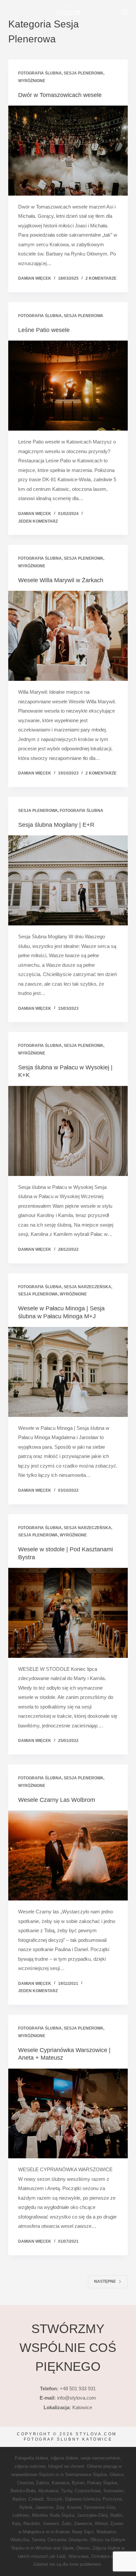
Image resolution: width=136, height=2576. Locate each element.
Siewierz (51, 2524)
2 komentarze (101, 278)
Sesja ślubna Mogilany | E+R (56, 825)
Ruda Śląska (62, 2515)
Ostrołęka (100, 2556)
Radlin (116, 2515)
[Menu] (125, 12)
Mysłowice (48, 2491)
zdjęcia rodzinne (30, 2466)
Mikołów (40, 2515)
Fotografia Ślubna (40, 73)
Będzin (19, 2499)
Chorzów (25, 2483)
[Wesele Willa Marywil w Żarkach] (68, 636)
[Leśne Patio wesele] (68, 386)
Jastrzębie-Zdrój (92, 2515)
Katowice (61, 2483)
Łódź (61, 2556)
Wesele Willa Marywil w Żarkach (61, 580)
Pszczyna (112, 2499)
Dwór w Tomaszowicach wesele (60, 95)
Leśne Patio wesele (44, 330)
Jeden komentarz (38, 521)
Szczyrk (54, 2499)
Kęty (17, 2524)
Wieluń (101, 2524)
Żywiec (117, 2524)
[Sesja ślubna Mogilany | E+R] (68, 880)
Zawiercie (83, 2524)
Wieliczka (20, 2540)
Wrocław (43, 2548)
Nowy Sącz (83, 2532)
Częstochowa (88, 2491)
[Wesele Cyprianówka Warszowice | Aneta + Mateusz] (68, 2114)
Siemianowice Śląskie (86, 2475)
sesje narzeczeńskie (100, 2458)
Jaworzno (44, 2507)
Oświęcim (78, 2540)
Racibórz (32, 2524)
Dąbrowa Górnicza (83, 2499)
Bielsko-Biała (23, 2491)
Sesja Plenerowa (84, 73)
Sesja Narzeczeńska (87, 1287)
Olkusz (97, 2540)
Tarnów (38, 2540)
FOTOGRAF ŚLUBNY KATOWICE (68, 2439)
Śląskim (46, 2475)
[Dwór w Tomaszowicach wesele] (68, 151)
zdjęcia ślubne (64, 2458)
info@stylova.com (77, 2398)
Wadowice (106, 2532)
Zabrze (43, 2483)
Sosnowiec (114, 2491)
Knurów (74, 2507)
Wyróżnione (32, 81)
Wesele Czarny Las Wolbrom (57, 1800)
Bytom (78, 2483)
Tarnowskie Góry (99, 2507)
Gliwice (117, 2475)
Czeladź (36, 2499)
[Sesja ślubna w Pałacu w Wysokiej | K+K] (68, 1131)
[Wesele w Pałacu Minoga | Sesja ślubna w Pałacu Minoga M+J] (68, 1372)
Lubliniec (21, 2515)
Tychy (67, 2491)
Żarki (67, 2524)
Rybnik (26, 2507)
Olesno (83, 2548)
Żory (60, 2507)
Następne (105, 2281)
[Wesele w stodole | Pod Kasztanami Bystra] (68, 1613)
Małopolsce (34, 2532)
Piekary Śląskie (102, 2483)
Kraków (62, 2532)
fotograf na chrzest (66, 2466)
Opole (68, 2548)
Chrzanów (57, 2540)
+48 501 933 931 (78, 2389)
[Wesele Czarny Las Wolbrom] (68, 1855)
